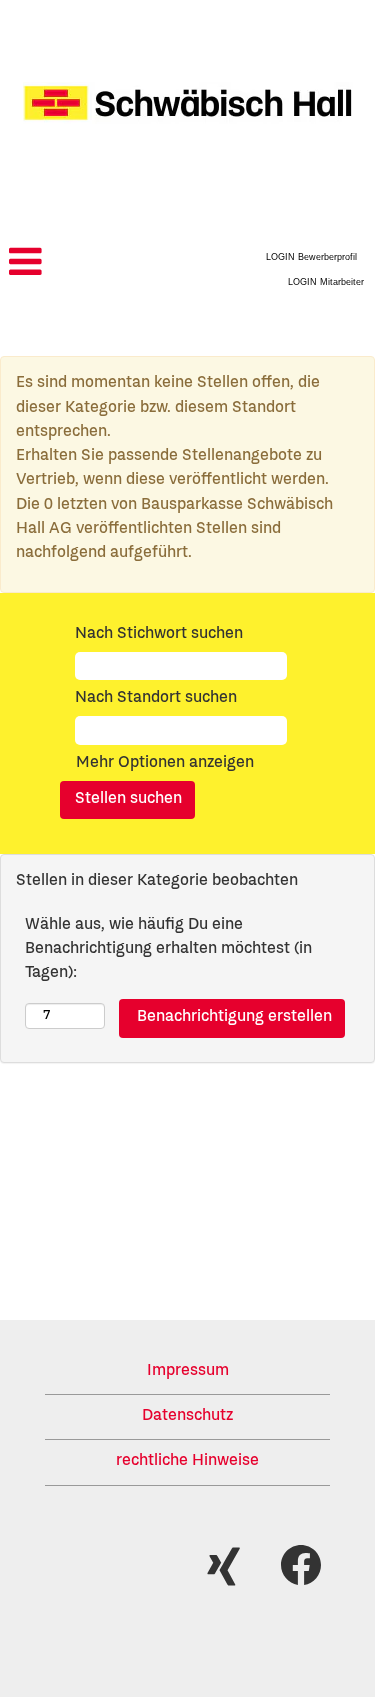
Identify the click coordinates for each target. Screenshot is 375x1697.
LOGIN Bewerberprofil (311, 257)
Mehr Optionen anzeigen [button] (165, 764)
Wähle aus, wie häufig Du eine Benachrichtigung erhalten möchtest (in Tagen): (168, 950)
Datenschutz (187, 1417)
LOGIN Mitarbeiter (326, 282)
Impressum (188, 1372)
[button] (62, 264)
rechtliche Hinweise (187, 1462)
